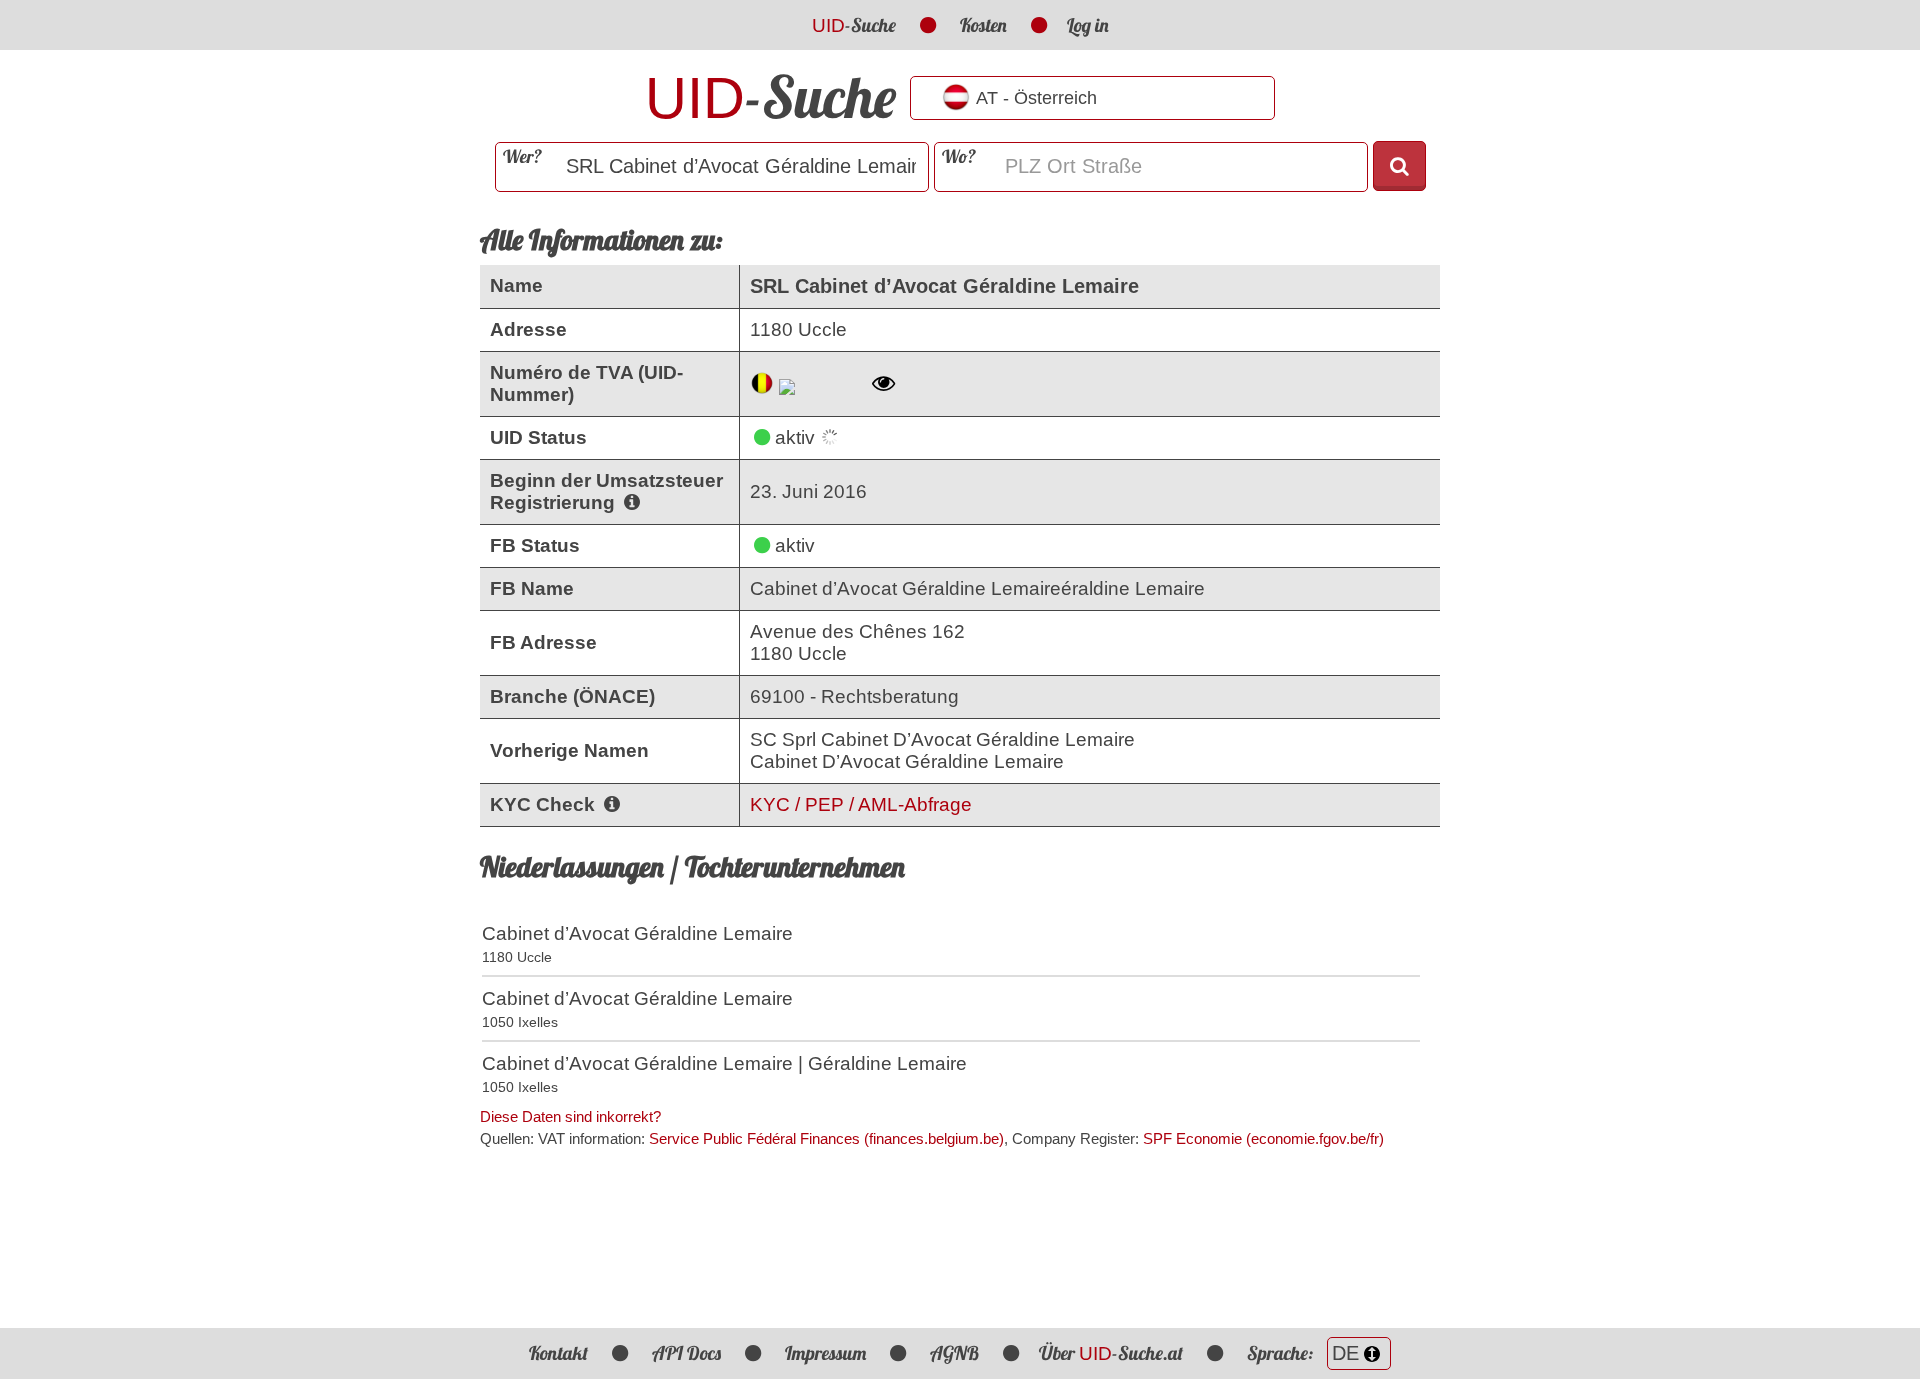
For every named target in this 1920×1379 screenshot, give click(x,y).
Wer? (522, 156)
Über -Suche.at (1111, 1353)
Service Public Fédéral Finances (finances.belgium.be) (826, 1138)
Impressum (825, 1353)
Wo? (959, 156)
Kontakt (558, 1353)
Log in (1088, 25)
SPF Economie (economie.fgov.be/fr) (1263, 1138)
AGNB (954, 1353)
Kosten (983, 25)
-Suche (854, 25)
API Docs (686, 1353)
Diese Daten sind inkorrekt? (570, 1116)
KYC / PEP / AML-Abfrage (861, 804)
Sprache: (1282, 1353)
